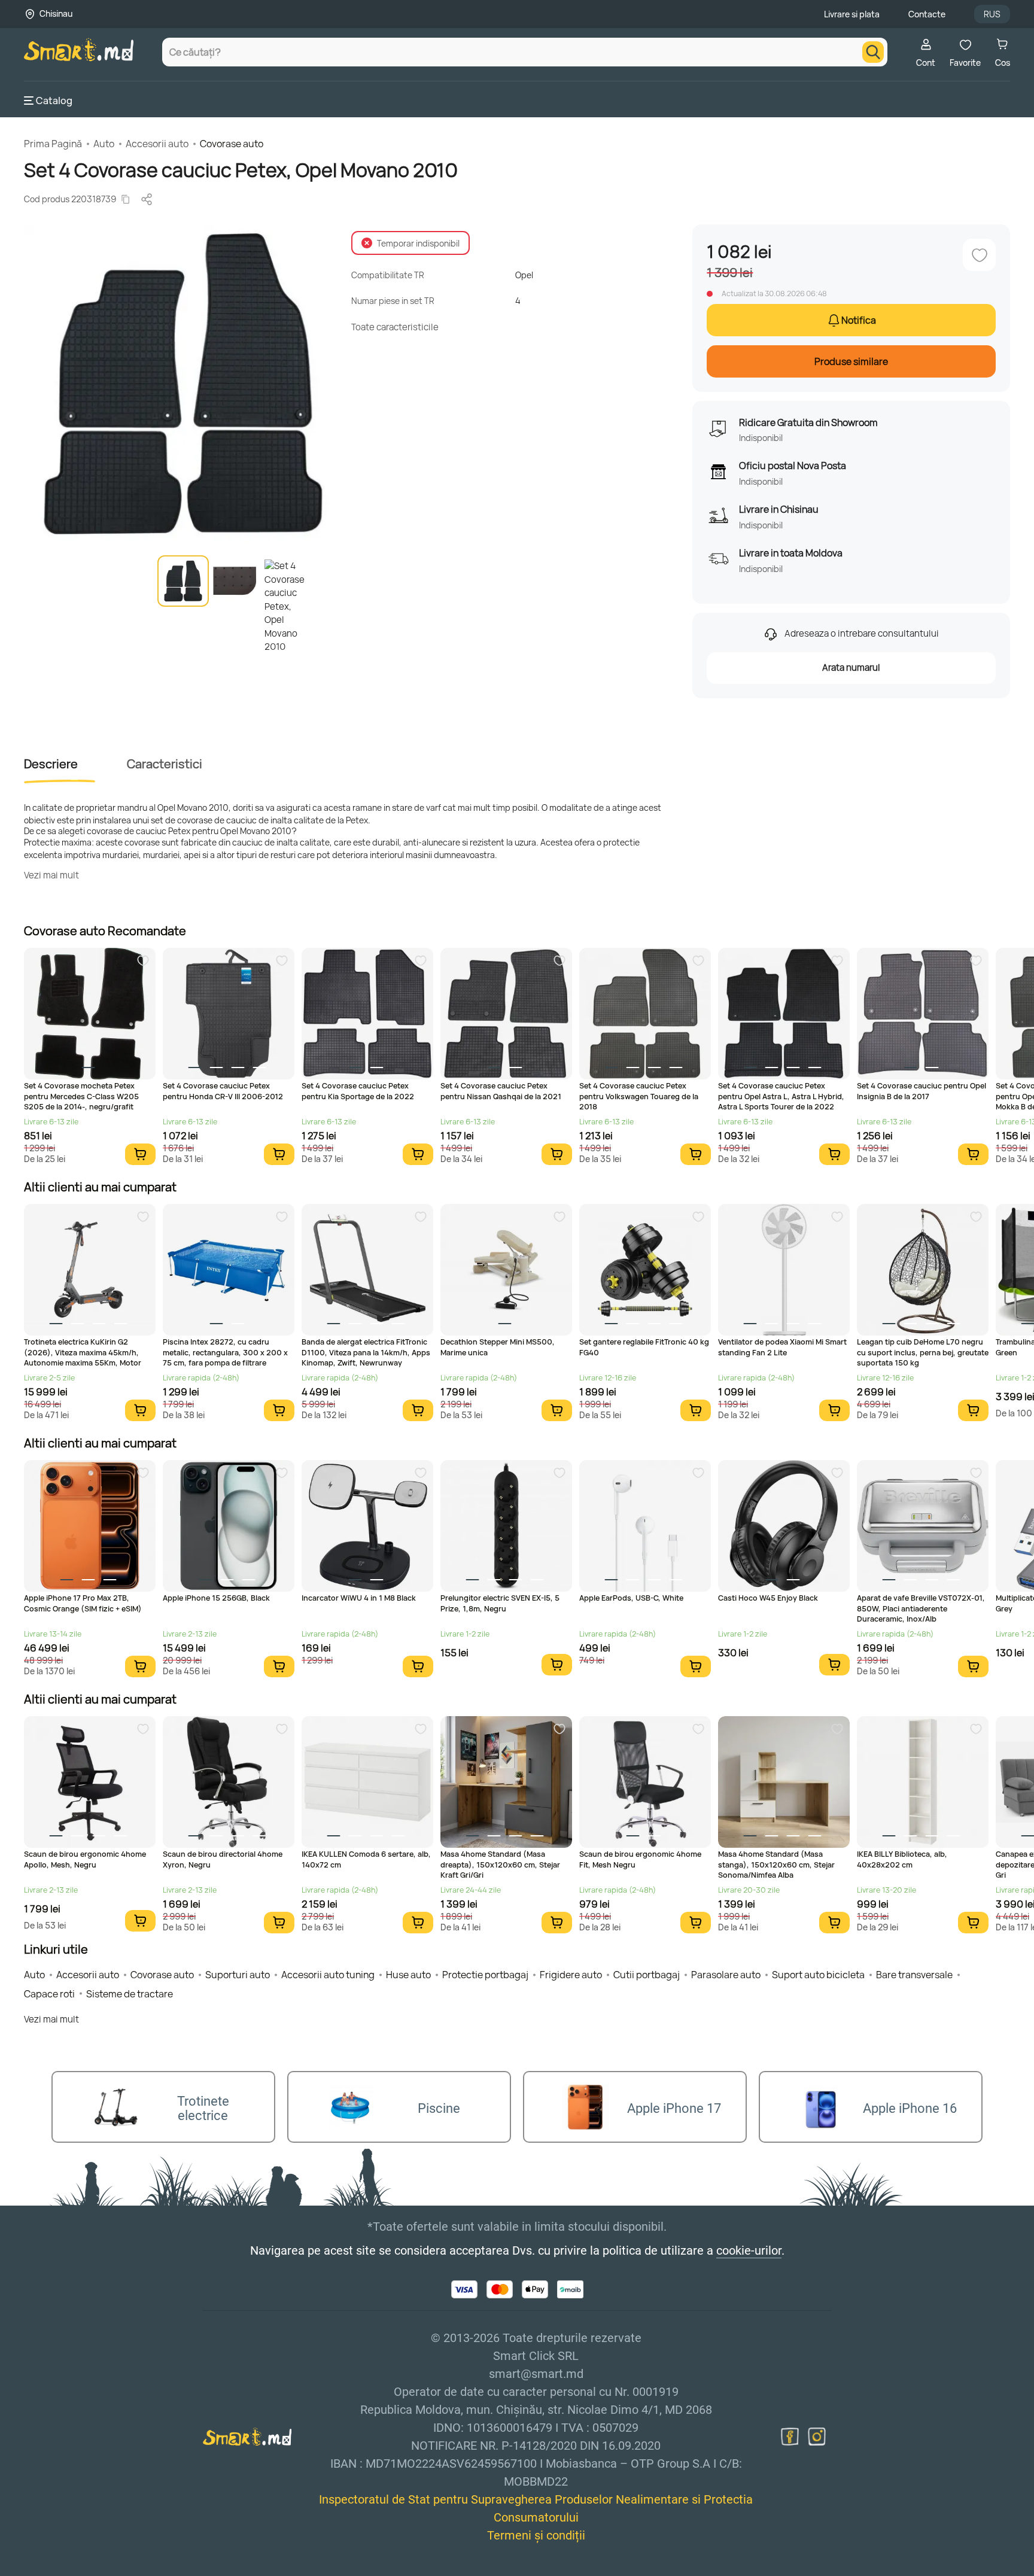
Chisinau (56, 13)
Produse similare (851, 361)
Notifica (859, 320)
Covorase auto (232, 144)
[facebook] (790, 2437)
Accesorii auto (157, 144)
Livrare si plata (852, 14)
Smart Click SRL (93, 2569)
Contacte (927, 14)
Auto (104, 144)
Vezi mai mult (51, 875)
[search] (873, 52)
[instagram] (817, 2437)
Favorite (965, 63)
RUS (992, 14)
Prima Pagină (53, 144)
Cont (926, 63)
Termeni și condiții (536, 2535)
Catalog (54, 101)
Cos (1003, 63)
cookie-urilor (749, 2250)
